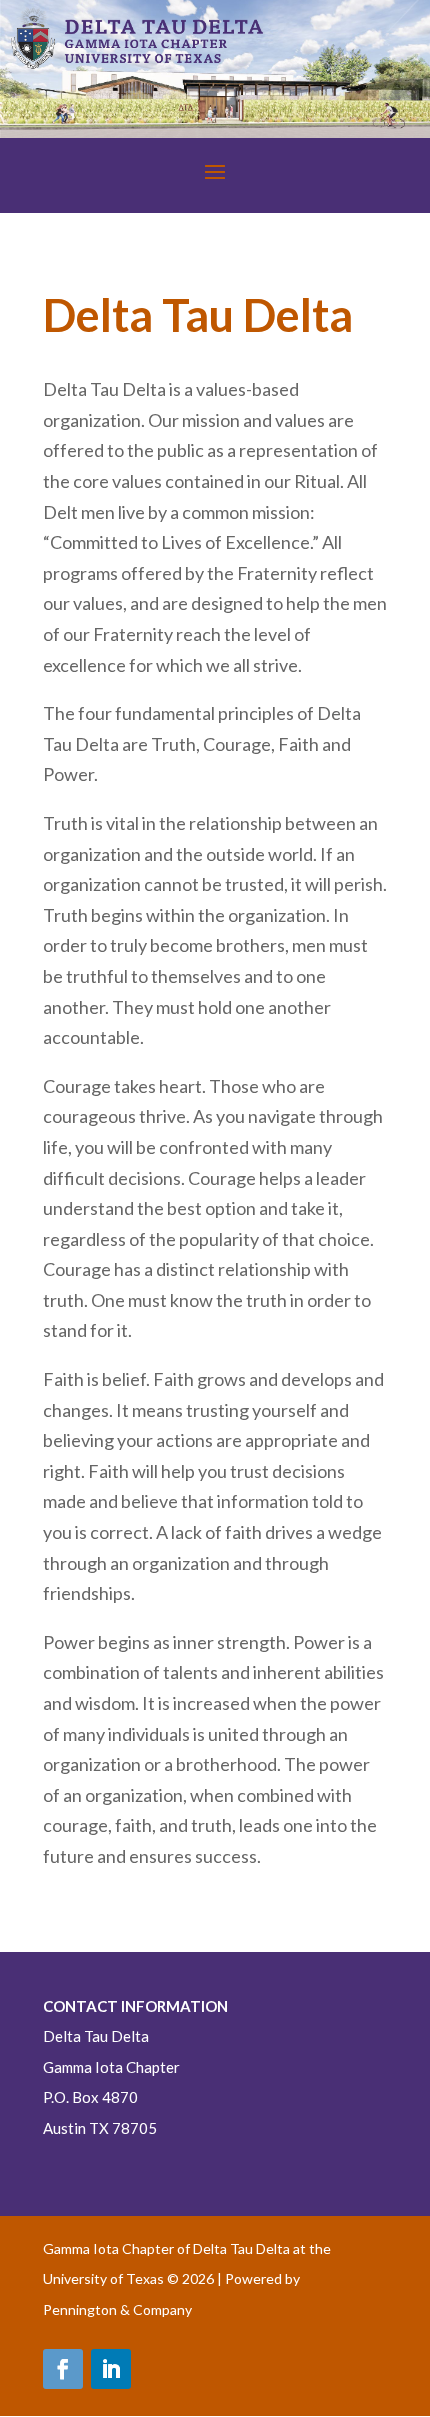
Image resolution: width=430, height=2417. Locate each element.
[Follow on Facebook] (63, 2369)
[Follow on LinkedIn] (111, 2369)
